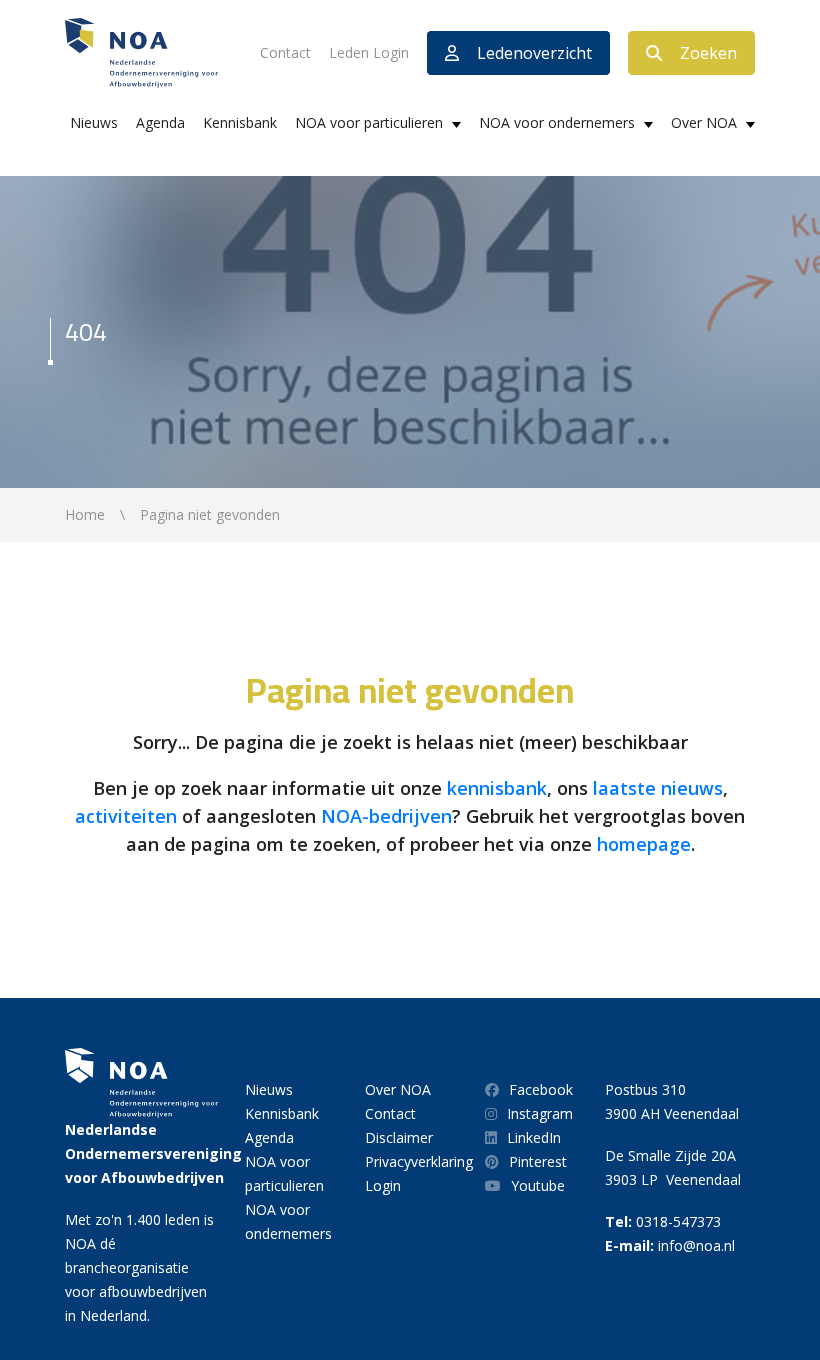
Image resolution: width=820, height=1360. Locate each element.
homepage (644, 844)
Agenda (160, 122)
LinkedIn (534, 1137)
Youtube (538, 1185)
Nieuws (94, 122)
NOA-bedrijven (386, 816)
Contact (285, 52)
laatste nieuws (658, 788)
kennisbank (497, 788)
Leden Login (369, 52)
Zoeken (708, 53)
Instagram (540, 1113)
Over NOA (704, 122)
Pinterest (538, 1161)
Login (383, 1185)
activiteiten (126, 816)
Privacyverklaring (419, 1161)
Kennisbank (240, 122)
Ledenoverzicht (534, 53)
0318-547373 (678, 1221)
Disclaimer (399, 1137)
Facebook (541, 1089)
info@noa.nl (696, 1245)
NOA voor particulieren (369, 122)
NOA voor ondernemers (557, 122)
